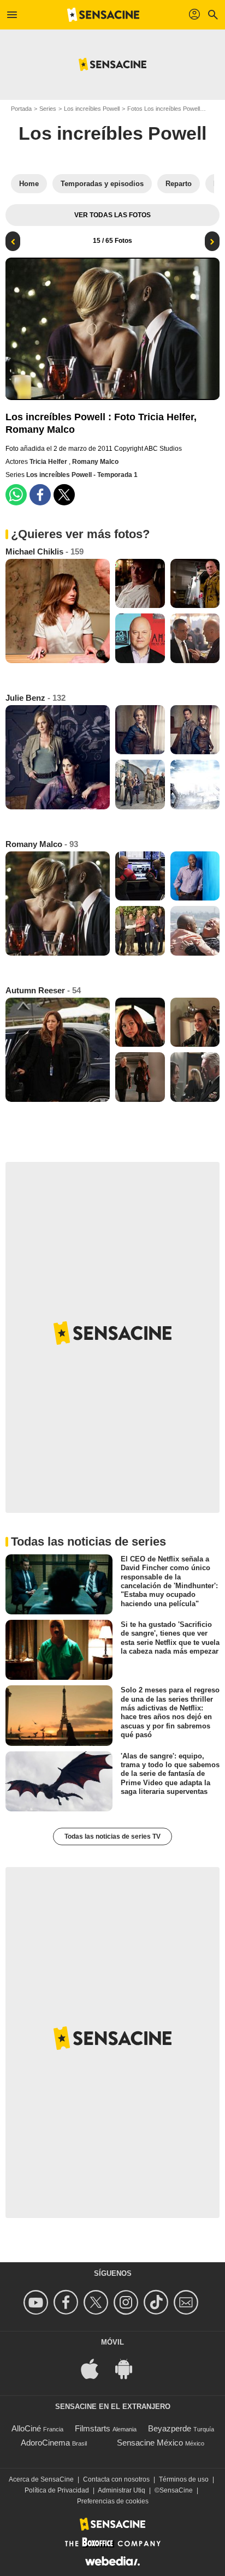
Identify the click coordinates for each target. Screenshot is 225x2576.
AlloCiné (26, 2428)
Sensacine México (150, 2443)
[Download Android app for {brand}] (129, 2368)
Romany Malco (95, 462)
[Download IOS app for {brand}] (96, 2368)
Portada (21, 109)
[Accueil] (103, 15)
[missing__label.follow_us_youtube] (37, 2302)
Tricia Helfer (49, 462)
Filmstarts (93, 2428)
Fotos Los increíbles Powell (164, 109)
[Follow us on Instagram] (128, 2302)
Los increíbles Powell (92, 109)
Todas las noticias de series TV (112, 1836)
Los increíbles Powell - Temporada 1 (82, 475)
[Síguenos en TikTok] (158, 2302)
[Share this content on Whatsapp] (16, 495)
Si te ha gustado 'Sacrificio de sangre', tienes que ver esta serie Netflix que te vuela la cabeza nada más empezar (170, 1638)
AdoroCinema (45, 2443)
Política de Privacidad (57, 2490)
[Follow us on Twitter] (97, 2302)
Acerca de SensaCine (41, 2479)
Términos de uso (184, 2479)
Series (48, 109)
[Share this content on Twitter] (64, 495)
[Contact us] (188, 2302)
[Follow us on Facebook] (67, 2302)
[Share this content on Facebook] (40, 495)
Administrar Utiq (122, 2490)
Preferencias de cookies (113, 2501)
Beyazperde (170, 2428)
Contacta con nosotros (116, 2479)
